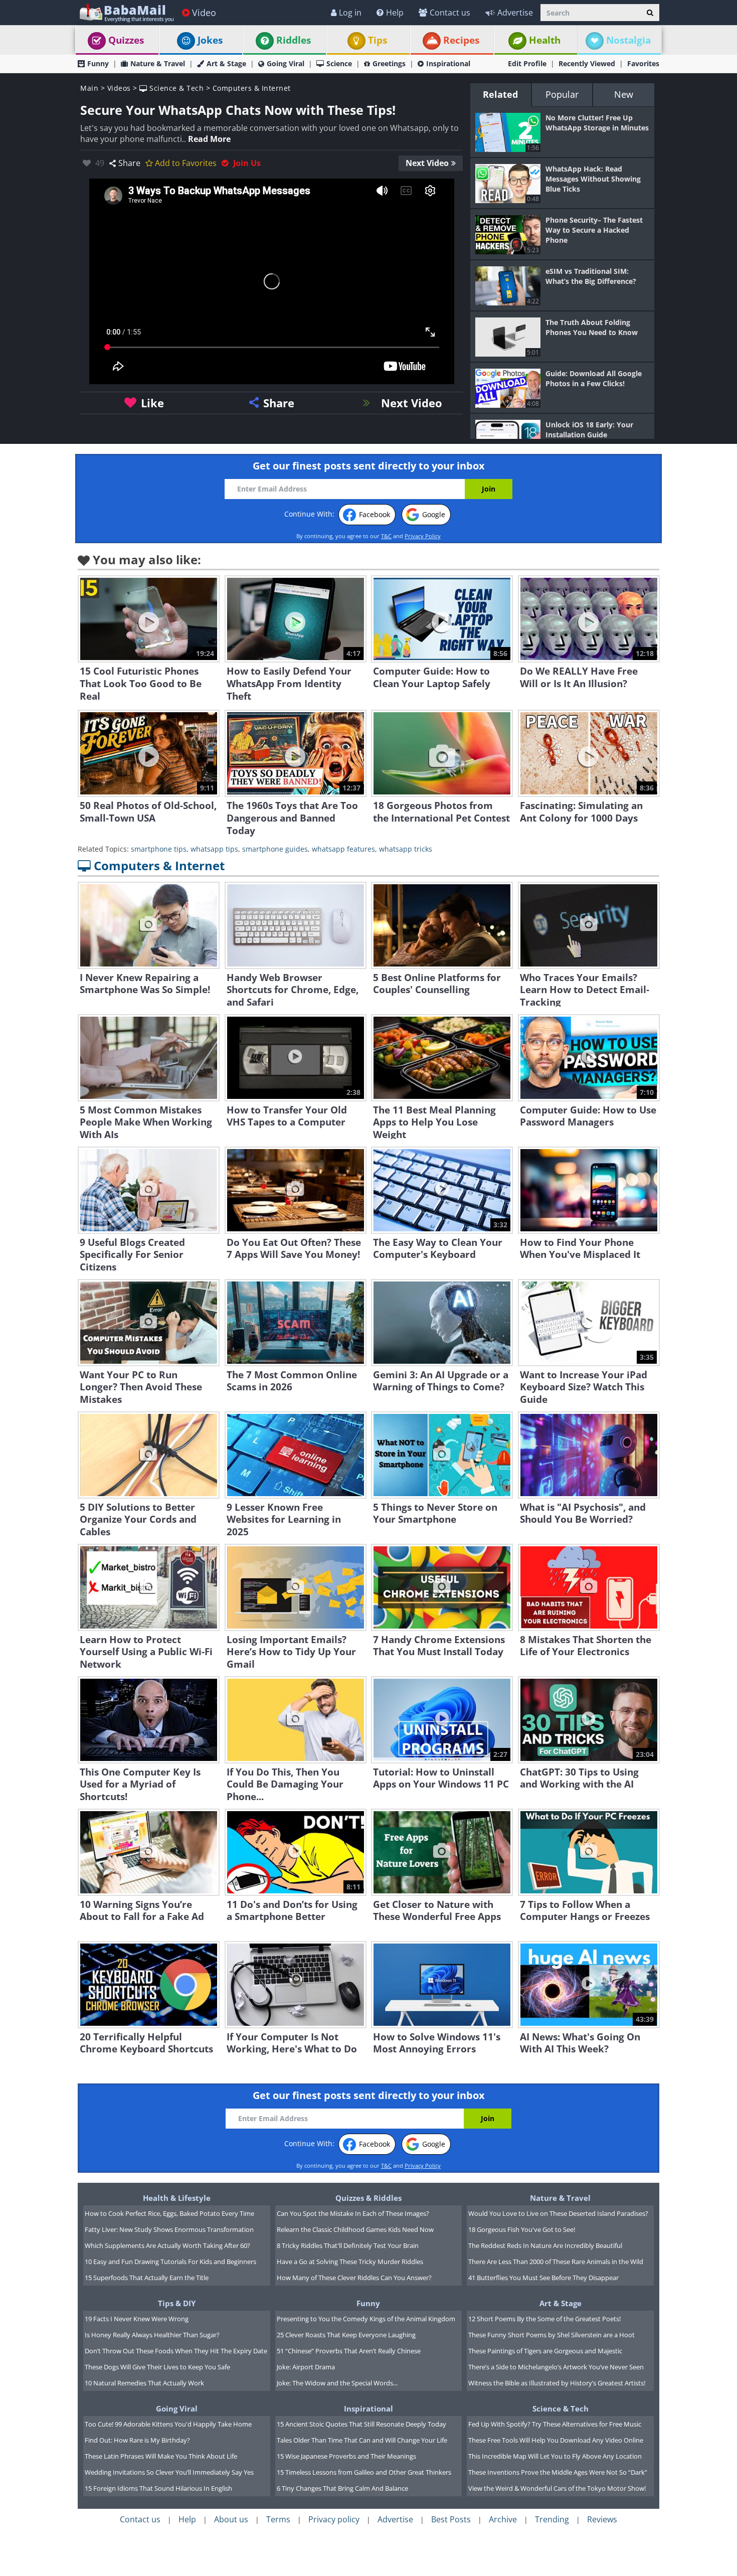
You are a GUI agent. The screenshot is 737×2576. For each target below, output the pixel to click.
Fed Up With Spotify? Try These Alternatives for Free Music (555, 2424)
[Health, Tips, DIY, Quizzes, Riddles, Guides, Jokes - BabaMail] (126, 12)
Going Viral (286, 63)
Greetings (389, 63)
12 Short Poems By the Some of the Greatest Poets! (544, 2319)
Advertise (515, 13)
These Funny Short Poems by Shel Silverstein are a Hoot (551, 2335)
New (624, 94)
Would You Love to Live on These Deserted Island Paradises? (558, 2213)
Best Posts (451, 2519)
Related (500, 94)
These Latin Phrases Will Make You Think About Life (161, 2456)
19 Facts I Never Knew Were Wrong (137, 2319)
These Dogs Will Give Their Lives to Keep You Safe (157, 2367)
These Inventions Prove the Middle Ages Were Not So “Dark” (558, 2472)
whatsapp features (343, 849)
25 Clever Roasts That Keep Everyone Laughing (346, 2335)
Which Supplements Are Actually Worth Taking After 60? (167, 2245)
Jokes (210, 40)
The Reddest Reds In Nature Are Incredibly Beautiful (545, 2245)
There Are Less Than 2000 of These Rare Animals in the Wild (556, 2262)
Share (129, 163)
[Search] (650, 13)
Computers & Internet (252, 88)
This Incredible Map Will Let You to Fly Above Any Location (555, 2456)
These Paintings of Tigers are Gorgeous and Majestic (545, 2351)
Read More (209, 139)
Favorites (643, 63)
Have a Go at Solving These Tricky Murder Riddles (350, 2262)
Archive (503, 2519)
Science (339, 63)
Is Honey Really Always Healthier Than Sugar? (152, 2335)
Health (545, 40)
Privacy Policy (423, 536)
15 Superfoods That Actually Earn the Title (147, 2278)
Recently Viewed (587, 63)
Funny (98, 63)
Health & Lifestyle (177, 2198)
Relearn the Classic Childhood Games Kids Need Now (355, 2229)
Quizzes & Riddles (368, 2198)
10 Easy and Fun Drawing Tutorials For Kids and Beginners (170, 2262)
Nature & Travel (158, 63)
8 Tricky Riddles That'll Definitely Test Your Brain (348, 2245)
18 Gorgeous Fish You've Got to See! (522, 2229)
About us (231, 2519)
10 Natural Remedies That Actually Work (144, 2383)
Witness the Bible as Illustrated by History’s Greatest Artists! (557, 2383)
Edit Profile (527, 63)
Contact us (450, 13)
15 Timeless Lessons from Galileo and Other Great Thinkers (364, 2472)
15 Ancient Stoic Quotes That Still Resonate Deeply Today (361, 2424)
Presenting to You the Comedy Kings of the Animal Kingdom (366, 2319)
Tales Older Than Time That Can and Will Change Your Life (362, 2440)
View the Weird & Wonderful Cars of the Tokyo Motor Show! (557, 2488)
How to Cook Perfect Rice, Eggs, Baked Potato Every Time (169, 2213)
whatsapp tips (214, 849)
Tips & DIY (177, 2303)
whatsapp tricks (406, 849)
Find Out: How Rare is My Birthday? (137, 2440)
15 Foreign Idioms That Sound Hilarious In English (158, 2488)
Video (204, 13)
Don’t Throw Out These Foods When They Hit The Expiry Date (176, 2351)
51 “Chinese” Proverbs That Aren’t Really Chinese (349, 2351)
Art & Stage (226, 63)
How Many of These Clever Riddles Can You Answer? (354, 2278)
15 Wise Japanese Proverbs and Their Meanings (346, 2456)
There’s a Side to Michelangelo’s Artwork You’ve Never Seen (556, 2367)
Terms (278, 2519)
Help (395, 13)
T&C (386, 536)
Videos (119, 88)
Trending (552, 2519)
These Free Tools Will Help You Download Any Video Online (556, 2440)
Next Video (427, 163)
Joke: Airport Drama (306, 2367)
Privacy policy (334, 2519)
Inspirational (448, 63)
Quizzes (126, 40)
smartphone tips (159, 849)
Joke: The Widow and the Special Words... (337, 2383)
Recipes (461, 40)
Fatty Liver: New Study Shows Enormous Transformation (169, 2229)
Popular (562, 94)
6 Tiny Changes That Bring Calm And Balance (342, 2488)
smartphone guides (275, 849)
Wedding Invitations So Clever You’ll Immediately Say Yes (169, 2472)
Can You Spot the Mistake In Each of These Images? (353, 2213)
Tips (378, 40)
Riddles (294, 40)
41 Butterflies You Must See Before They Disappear (543, 2278)
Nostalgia (628, 40)
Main (89, 88)
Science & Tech (175, 88)
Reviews (602, 2519)
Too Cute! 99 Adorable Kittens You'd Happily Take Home (168, 2424)
